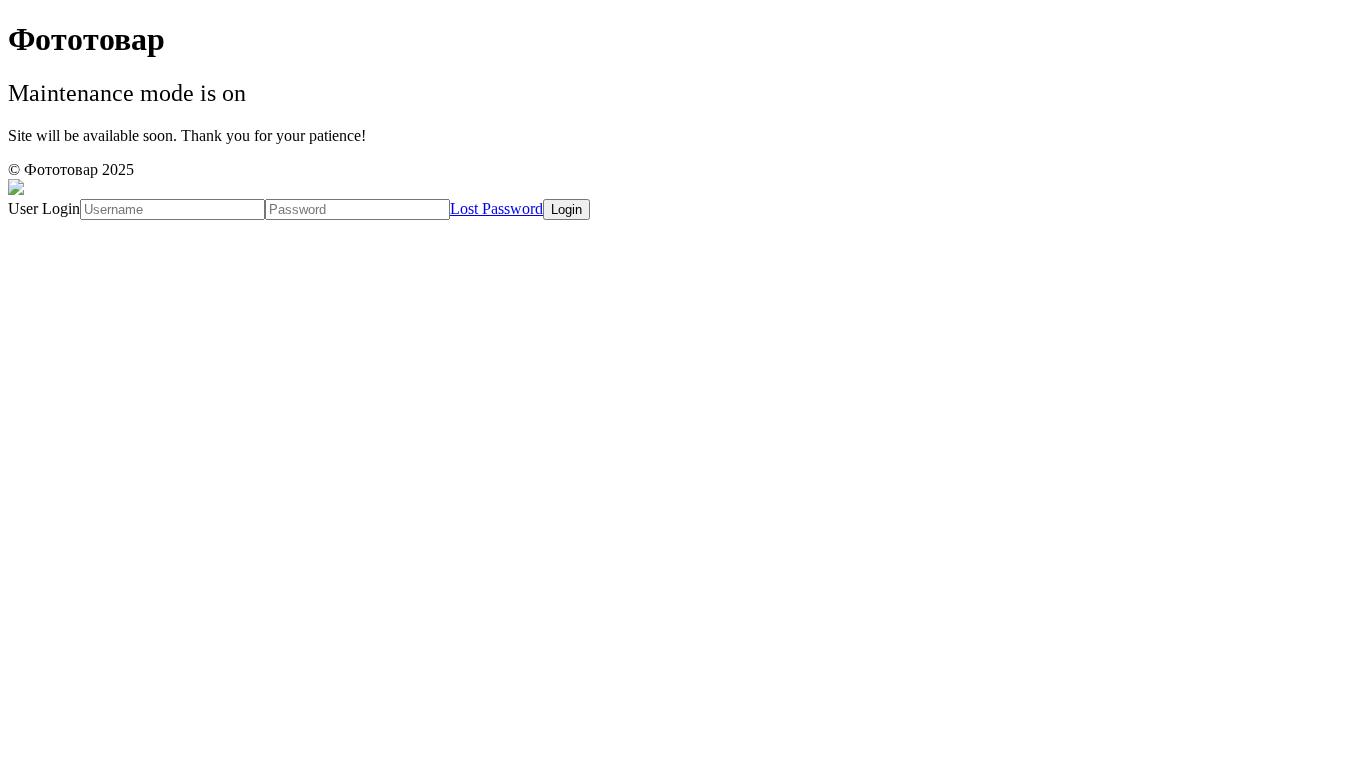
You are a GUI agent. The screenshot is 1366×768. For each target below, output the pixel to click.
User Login (44, 208)
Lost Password (496, 208)
